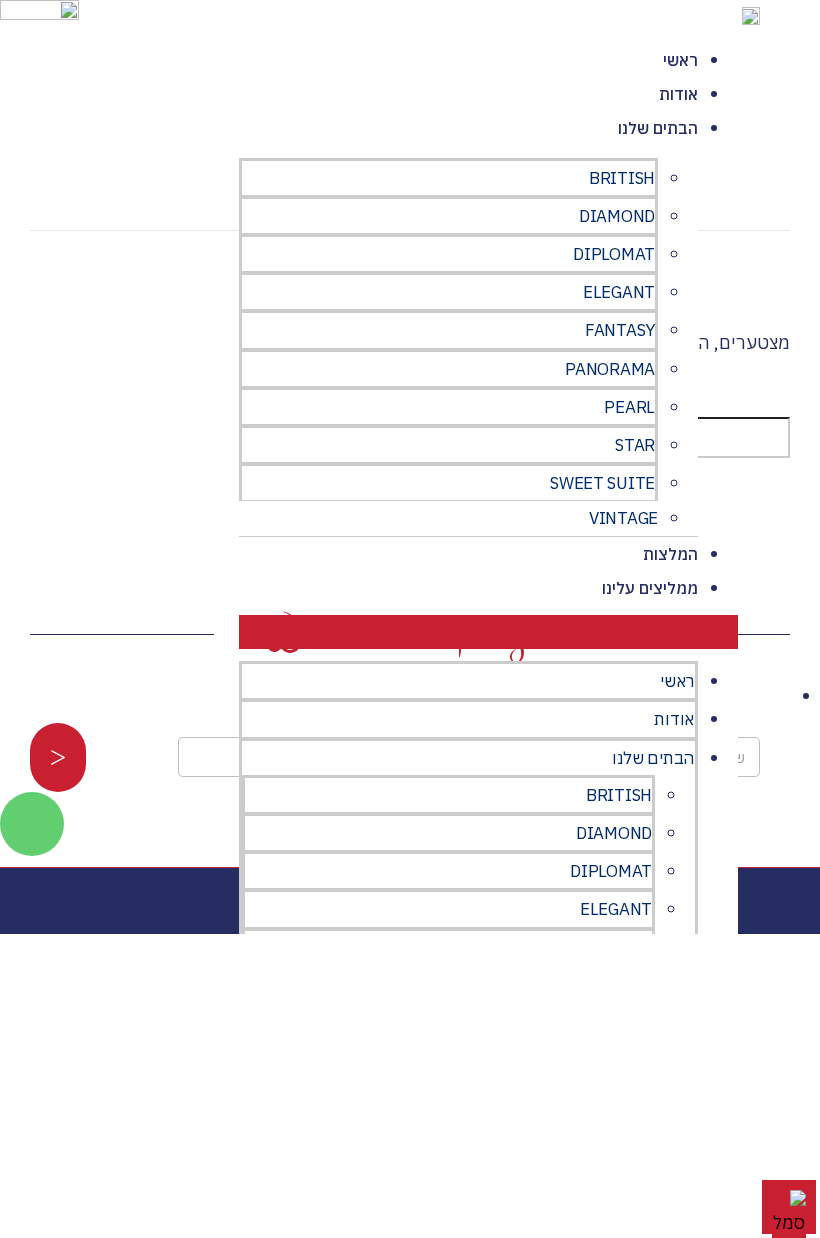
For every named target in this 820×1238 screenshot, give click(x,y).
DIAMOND (617, 216)
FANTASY (620, 330)
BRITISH (622, 178)
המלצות (670, 554)
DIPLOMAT (614, 254)
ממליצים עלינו (650, 588)
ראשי (680, 60)
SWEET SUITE (602, 483)
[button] (488, 632)
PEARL (629, 407)
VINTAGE (623, 518)
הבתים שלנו (658, 128)
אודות (678, 94)
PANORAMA (610, 369)
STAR (635, 445)
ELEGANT (619, 292)
